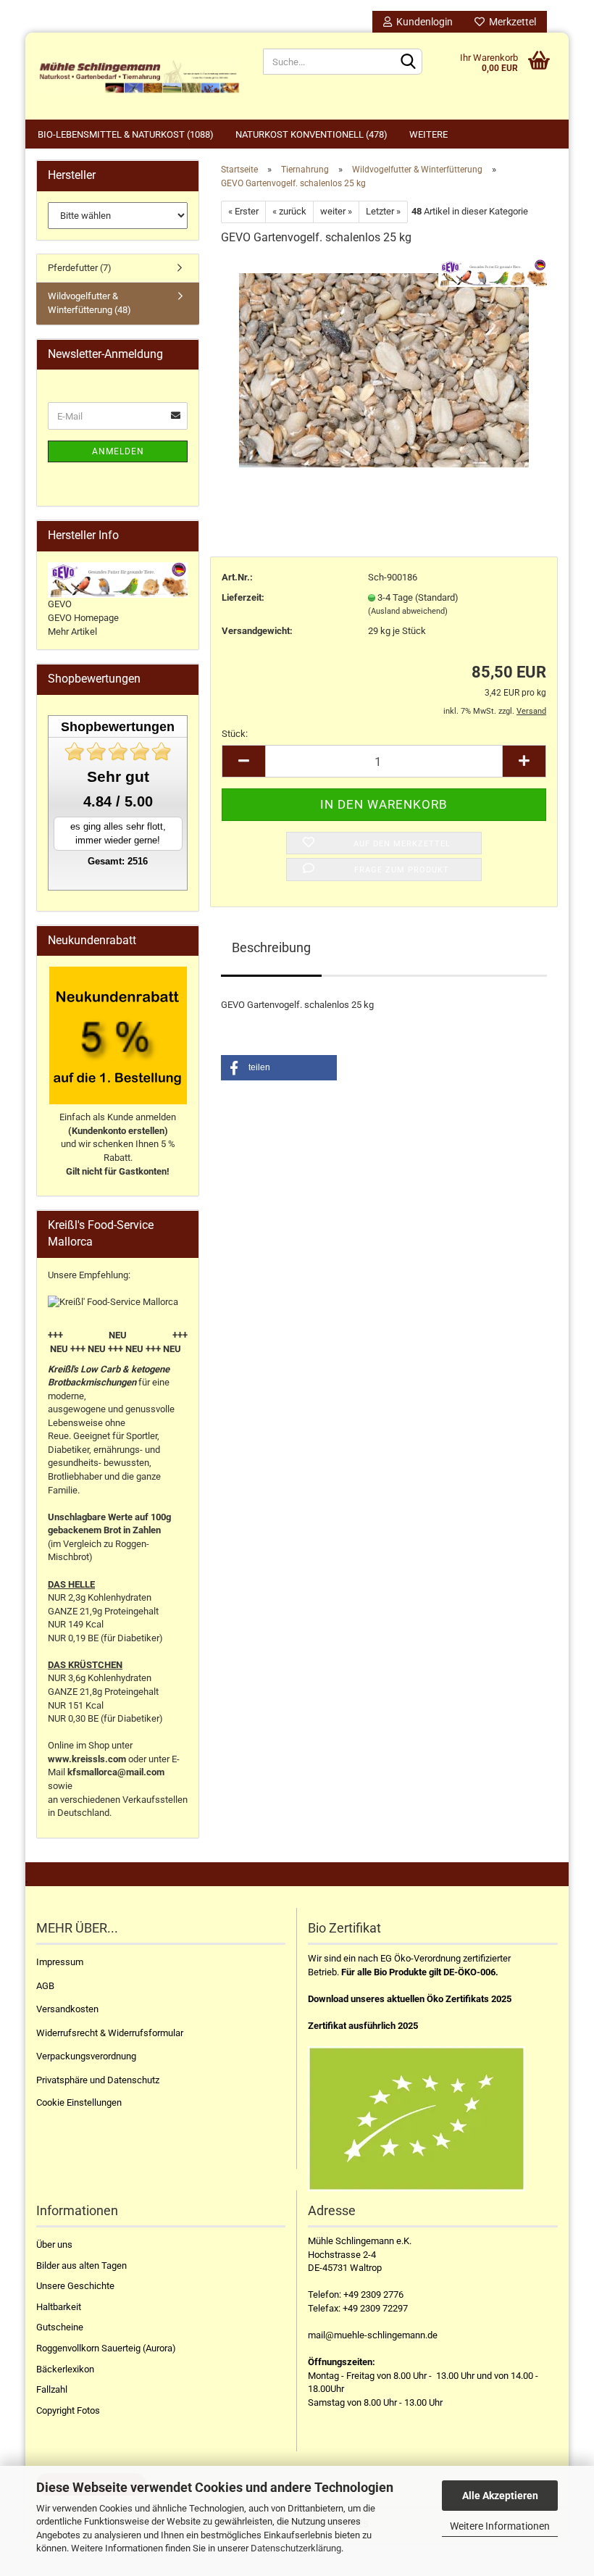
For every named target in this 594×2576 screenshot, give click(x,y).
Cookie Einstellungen (79, 2102)
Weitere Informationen (500, 2526)
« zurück (289, 211)
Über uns (54, 2244)
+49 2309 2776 (373, 2294)
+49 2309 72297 (375, 2308)
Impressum (60, 1962)
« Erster (243, 211)
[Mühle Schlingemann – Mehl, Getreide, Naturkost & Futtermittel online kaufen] (139, 76)
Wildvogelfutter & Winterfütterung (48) (89, 303)
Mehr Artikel (72, 632)
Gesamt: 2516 (118, 861)
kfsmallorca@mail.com (116, 1772)
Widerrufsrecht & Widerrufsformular (110, 2033)
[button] (279, 1068)
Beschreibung (271, 947)
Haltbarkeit (59, 2307)
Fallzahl (52, 2389)
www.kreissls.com (87, 1759)
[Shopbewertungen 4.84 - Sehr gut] (118, 752)
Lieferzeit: (243, 597)
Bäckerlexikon (65, 2369)
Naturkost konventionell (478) (311, 134)
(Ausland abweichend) (408, 611)
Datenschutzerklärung (296, 2548)
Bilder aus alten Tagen (81, 2266)
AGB (45, 1986)
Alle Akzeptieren (500, 2496)
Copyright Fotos (68, 2410)
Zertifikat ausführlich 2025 (363, 2026)
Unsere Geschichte (75, 2286)
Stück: (235, 734)
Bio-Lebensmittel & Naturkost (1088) (126, 134)
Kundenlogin (422, 22)
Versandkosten (67, 2009)
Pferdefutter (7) (80, 268)
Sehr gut (118, 776)
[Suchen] (409, 62)
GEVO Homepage (83, 618)
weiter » (336, 211)
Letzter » (383, 211)
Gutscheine (60, 2327)
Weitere (428, 134)
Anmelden (118, 451)
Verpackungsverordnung (86, 2056)
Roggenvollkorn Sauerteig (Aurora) (106, 2348)
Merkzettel (510, 22)
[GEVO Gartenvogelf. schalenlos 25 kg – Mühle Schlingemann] (384, 367)
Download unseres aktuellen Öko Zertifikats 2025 (410, 1999)
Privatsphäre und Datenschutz (98, 2080)
